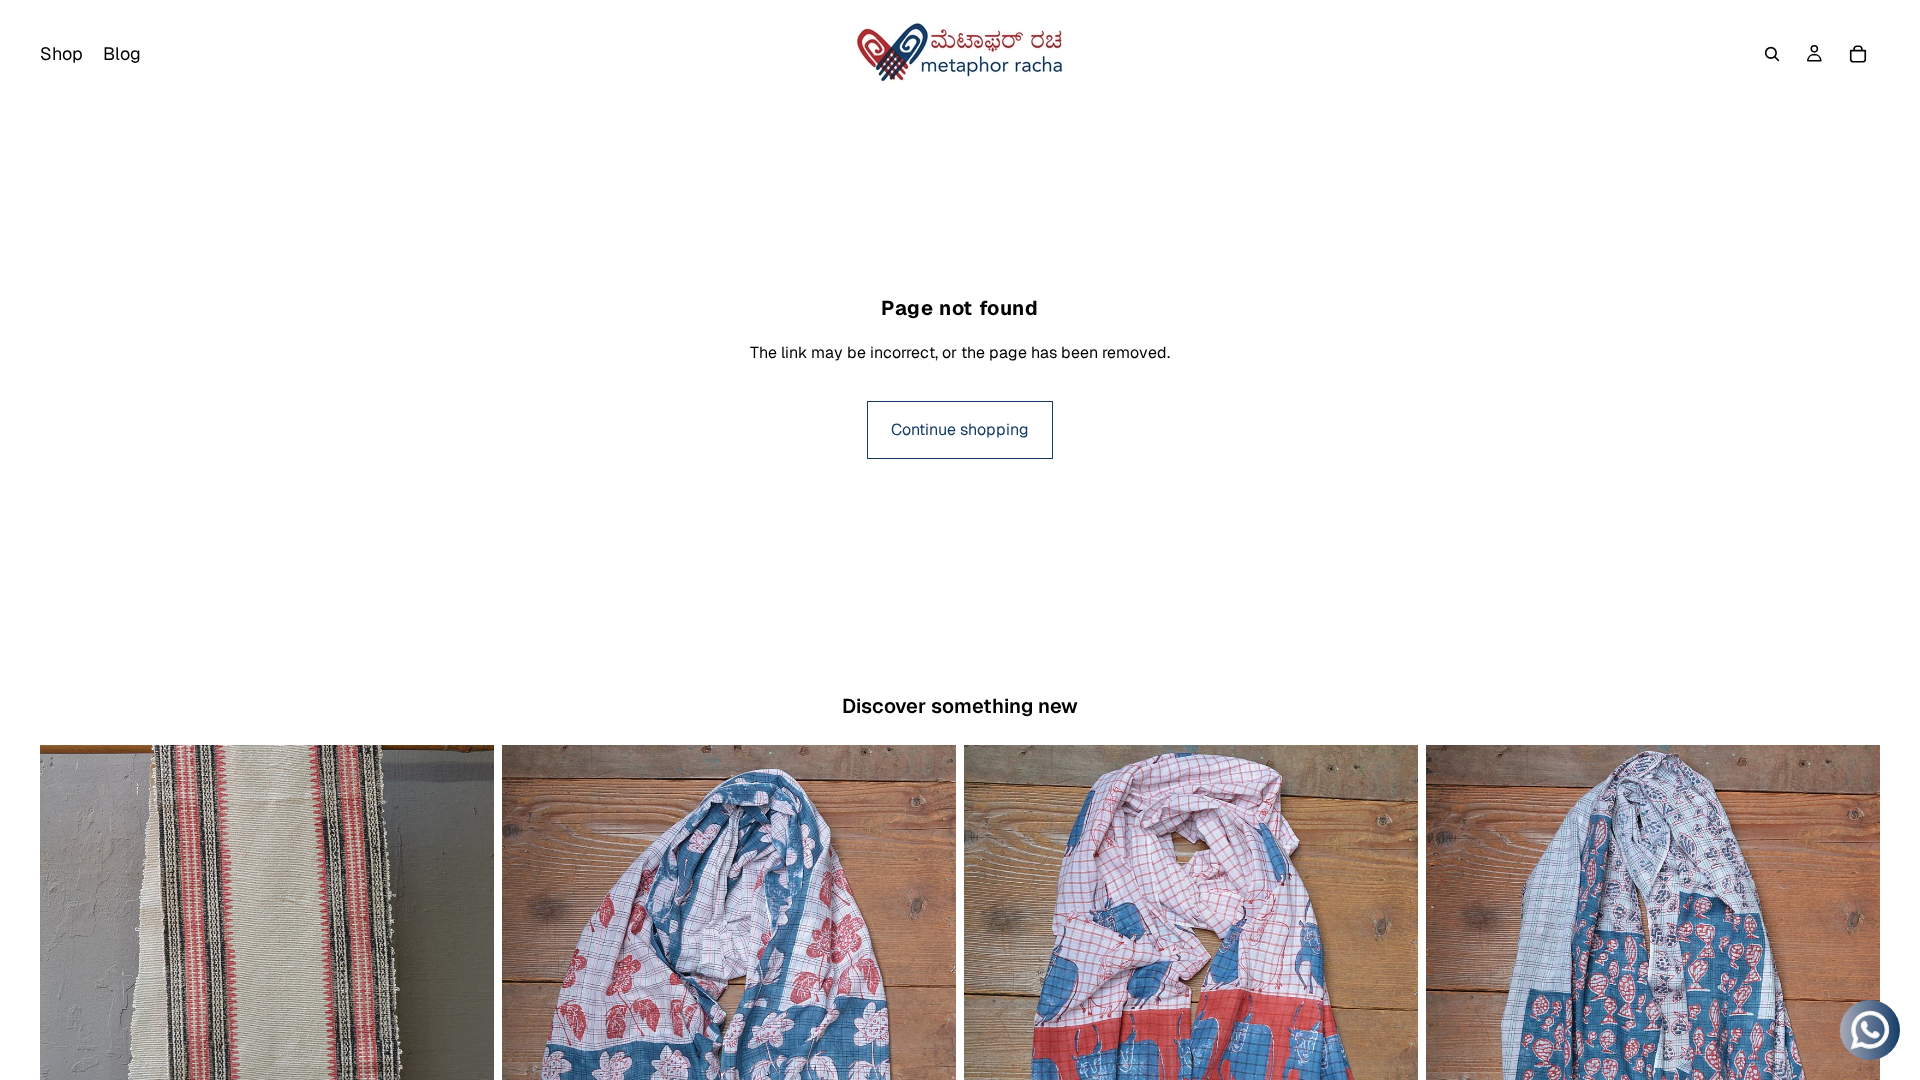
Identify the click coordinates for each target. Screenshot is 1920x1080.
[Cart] (1858, 54)
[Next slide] (464, 1029)
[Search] (1772, 54)
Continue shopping (960, 429)
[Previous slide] (70, 1029)
